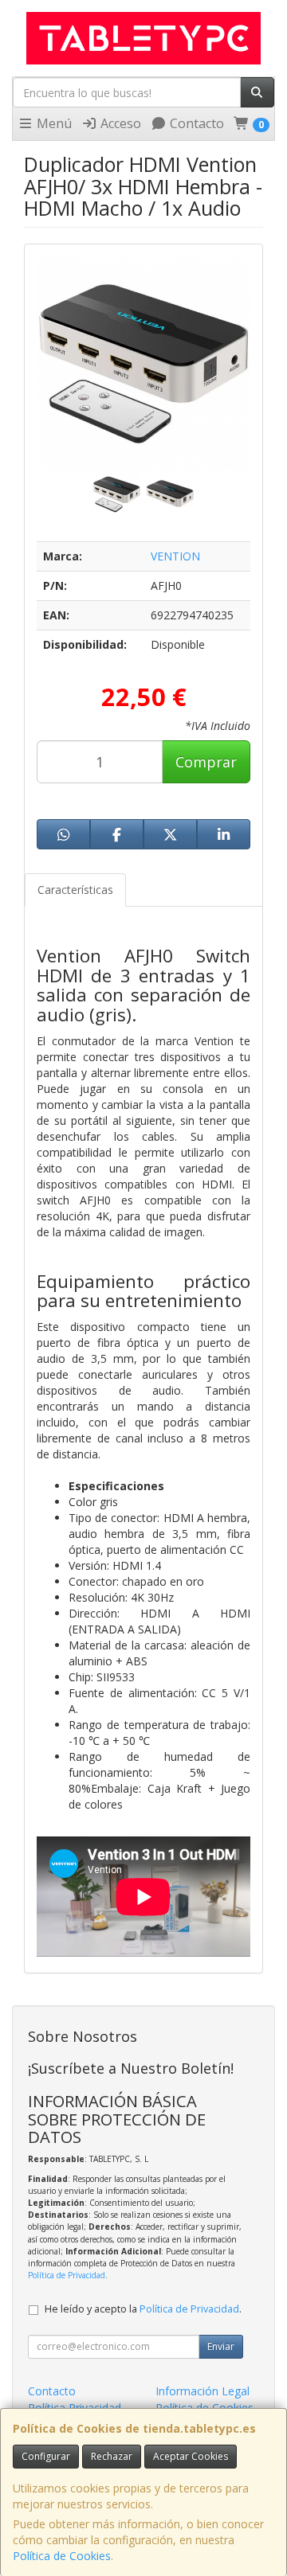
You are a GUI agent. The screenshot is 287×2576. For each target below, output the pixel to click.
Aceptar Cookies (191, 2456)
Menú (53, 123)
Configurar (46, 2456)
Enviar (221, 2346)
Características (75, 890)
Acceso (119, 123)
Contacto (195, 123)
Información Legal (202, 2391)
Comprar (206, 762)
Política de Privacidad (67, 2275)
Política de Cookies (62, 2556)
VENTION (175, 556)
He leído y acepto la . (143, 2309)
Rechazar (112, 2456)
